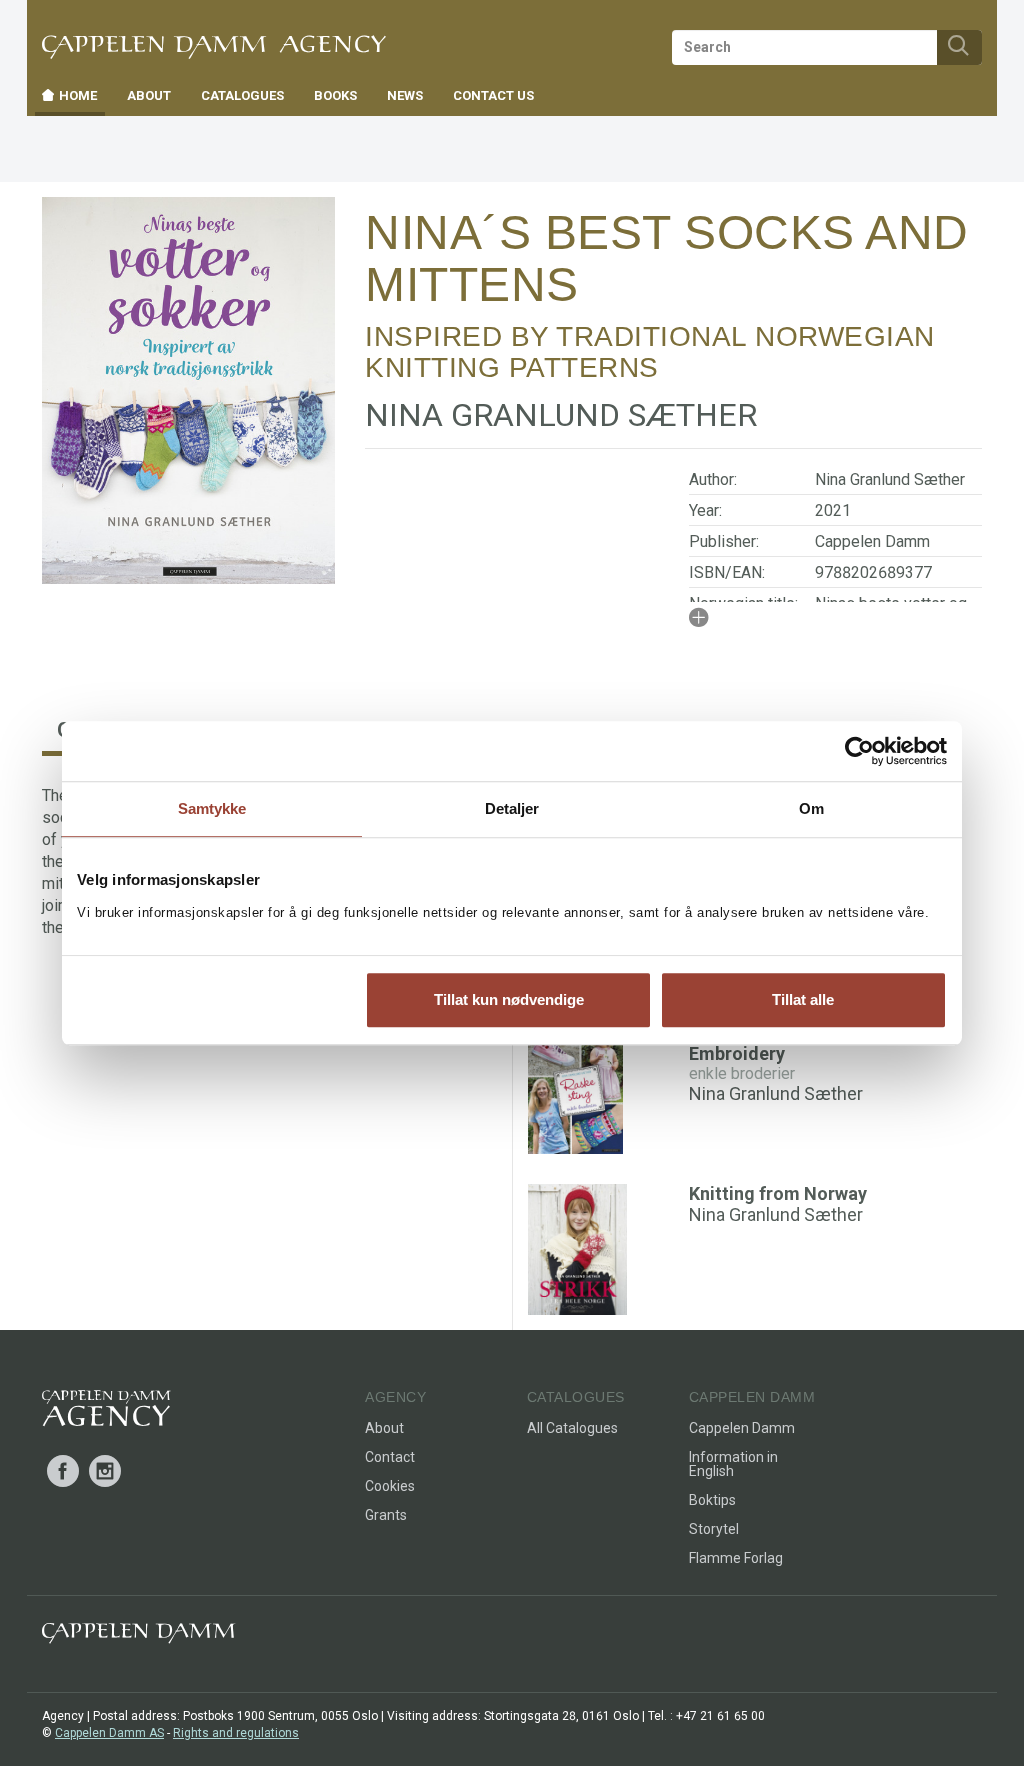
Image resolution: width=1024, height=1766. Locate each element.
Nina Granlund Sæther (890, 479)
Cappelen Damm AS (109, 1733)
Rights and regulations (236, 1733)
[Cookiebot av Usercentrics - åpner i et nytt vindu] (859, 751)
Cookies (390, 1486)
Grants (386, 1515)
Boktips (712, 1500)
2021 (833, 510)
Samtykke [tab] (212, 808)
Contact (390, 1457)
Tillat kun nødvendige (509, 999)
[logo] (106, 1412)
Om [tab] (811, 808)
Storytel (714, 1529)
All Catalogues (572, 1428)
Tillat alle (803, 999)
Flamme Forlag (736, 1558)
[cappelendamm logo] (138, 1637)
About (384, 1428)
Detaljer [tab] (512, 808)
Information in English (733, 1464)
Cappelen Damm (872, 541)
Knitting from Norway (778, 1193)
